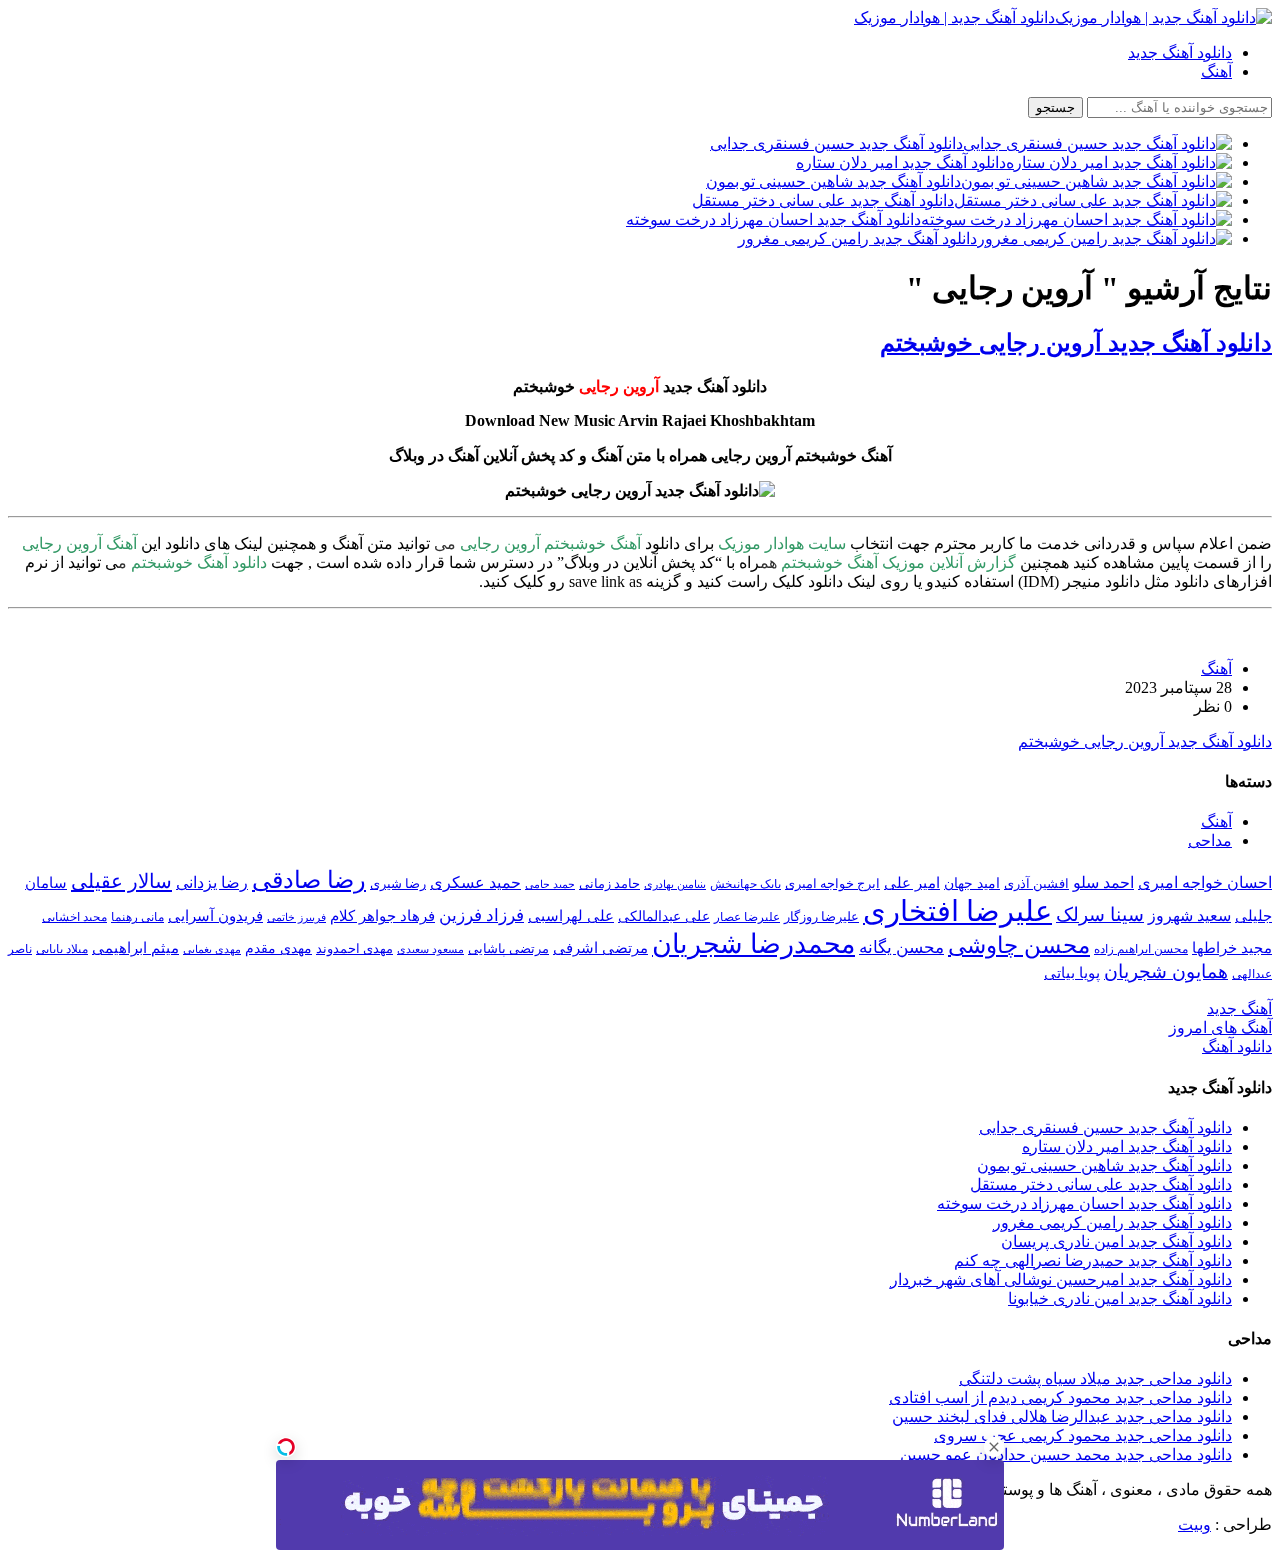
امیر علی (912, 883)
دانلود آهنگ (1237, 1046)
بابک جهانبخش (745, 884)
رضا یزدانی (212, 882)
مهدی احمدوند (354, 948)
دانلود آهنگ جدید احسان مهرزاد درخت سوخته (1084, 1203)
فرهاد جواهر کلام (382, 916)
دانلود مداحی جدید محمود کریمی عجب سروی (1083, 1435)
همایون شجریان (1166, 971)
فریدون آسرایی (215, 915)
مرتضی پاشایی (508, 948)
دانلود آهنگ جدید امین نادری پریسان (1116, 1241)
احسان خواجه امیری (1205, 882)
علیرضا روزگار (821, 916)
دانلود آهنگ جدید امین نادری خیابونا (1120, 1298)
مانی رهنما (137, 917)
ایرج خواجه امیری (832, 883)
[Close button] (994, 1447)
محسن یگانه (901, 947)
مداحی (1210, 840)
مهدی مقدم (278, 948)
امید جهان (972, 883)
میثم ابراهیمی (135, 948)
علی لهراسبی (571, 915)
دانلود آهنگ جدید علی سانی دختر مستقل (1101, 1184)
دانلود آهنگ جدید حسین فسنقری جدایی (1105, 1127)
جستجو (1055, 107)
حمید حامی (550, 884)
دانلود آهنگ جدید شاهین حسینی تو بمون (1104, 1165)
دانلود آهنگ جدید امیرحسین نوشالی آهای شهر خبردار (1061, 1279)
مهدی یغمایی (212, 949)
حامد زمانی (609, 884)
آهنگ (1216, 71)
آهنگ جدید (1239, 1008)
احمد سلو (1103, 882)
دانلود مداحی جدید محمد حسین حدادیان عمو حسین (1066, 1454)
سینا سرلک (1100, 914)
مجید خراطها (1232, 947)
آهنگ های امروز (1220, 1027)
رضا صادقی (309, 880)
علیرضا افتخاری (957, 911)
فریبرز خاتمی (296, 917)
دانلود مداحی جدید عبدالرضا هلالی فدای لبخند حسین (1062, 1416)
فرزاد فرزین (481, 915)
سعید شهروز (1189, 915)
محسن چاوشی (1019, 945)
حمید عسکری (475, 882)
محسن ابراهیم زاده (1141, 949)
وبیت (1194, 1524)
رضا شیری (398, 883)
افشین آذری (1036, 883)
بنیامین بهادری (675, 884)
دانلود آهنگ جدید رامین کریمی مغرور (1112, 1222)
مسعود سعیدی (430, 949)
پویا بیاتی (1072, 972)
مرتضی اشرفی (600, 948)
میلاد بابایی (62, 949)
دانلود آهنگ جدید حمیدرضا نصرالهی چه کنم (1093, 1260)
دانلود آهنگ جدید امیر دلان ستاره (1127, 1146)
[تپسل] (286, 1447)
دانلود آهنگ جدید (1180, 52)
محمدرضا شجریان (753, 944)
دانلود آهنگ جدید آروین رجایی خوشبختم (1076, 343)
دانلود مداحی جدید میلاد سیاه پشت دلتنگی (1095, 1378)
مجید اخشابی (74, 917)
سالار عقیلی (121, 881)
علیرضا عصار (747, 917)
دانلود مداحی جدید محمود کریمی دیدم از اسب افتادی (1060, 1397)
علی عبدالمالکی (664, 916)
